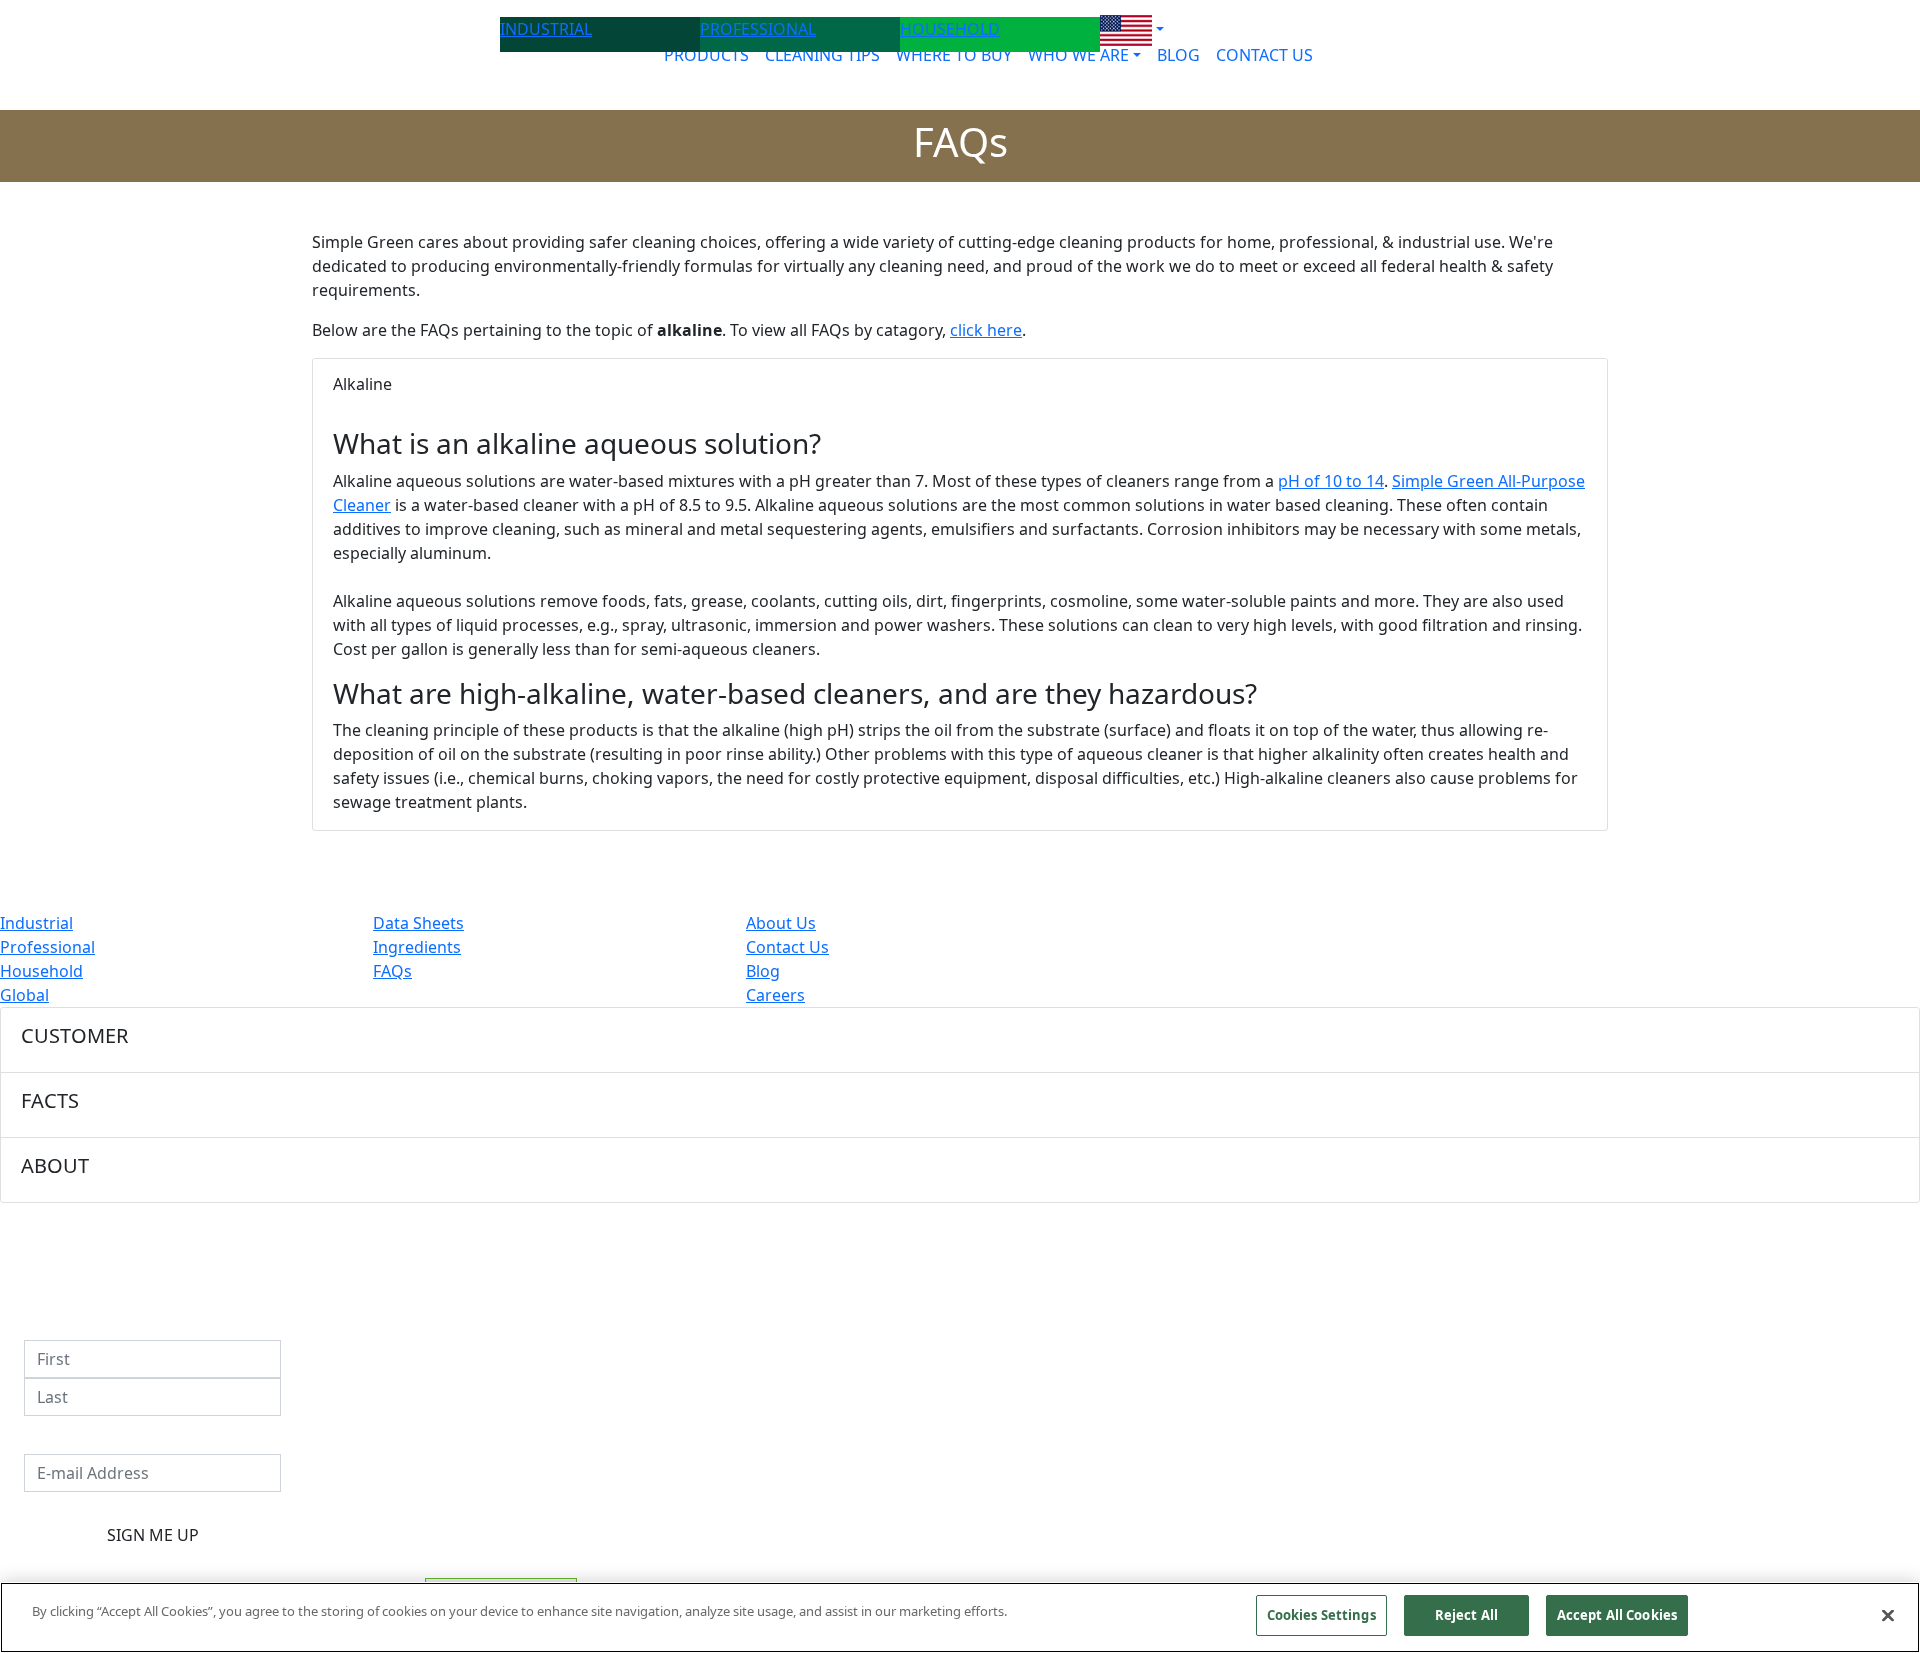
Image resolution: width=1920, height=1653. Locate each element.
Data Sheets (418, 923)
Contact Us (787, 947)
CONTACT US (1264, 55)
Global (24, 995)
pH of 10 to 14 (1331, 481)
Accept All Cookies (1617, 1615)
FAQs (392, 971)
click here (986, 330)
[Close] (1888, 1615)
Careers (775, 995)
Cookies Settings (1321, 1615)
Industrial (36, 923)
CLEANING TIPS (822, 55)
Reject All (1466, 1615)
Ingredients (417, 947)
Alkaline (362, 384)
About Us (781, 923)
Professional (47, 947)
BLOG (1178, 55)
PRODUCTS (706, 55)
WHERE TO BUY (954, 55)
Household (41, 971)
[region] (960, 1617)
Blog (763, 971)
